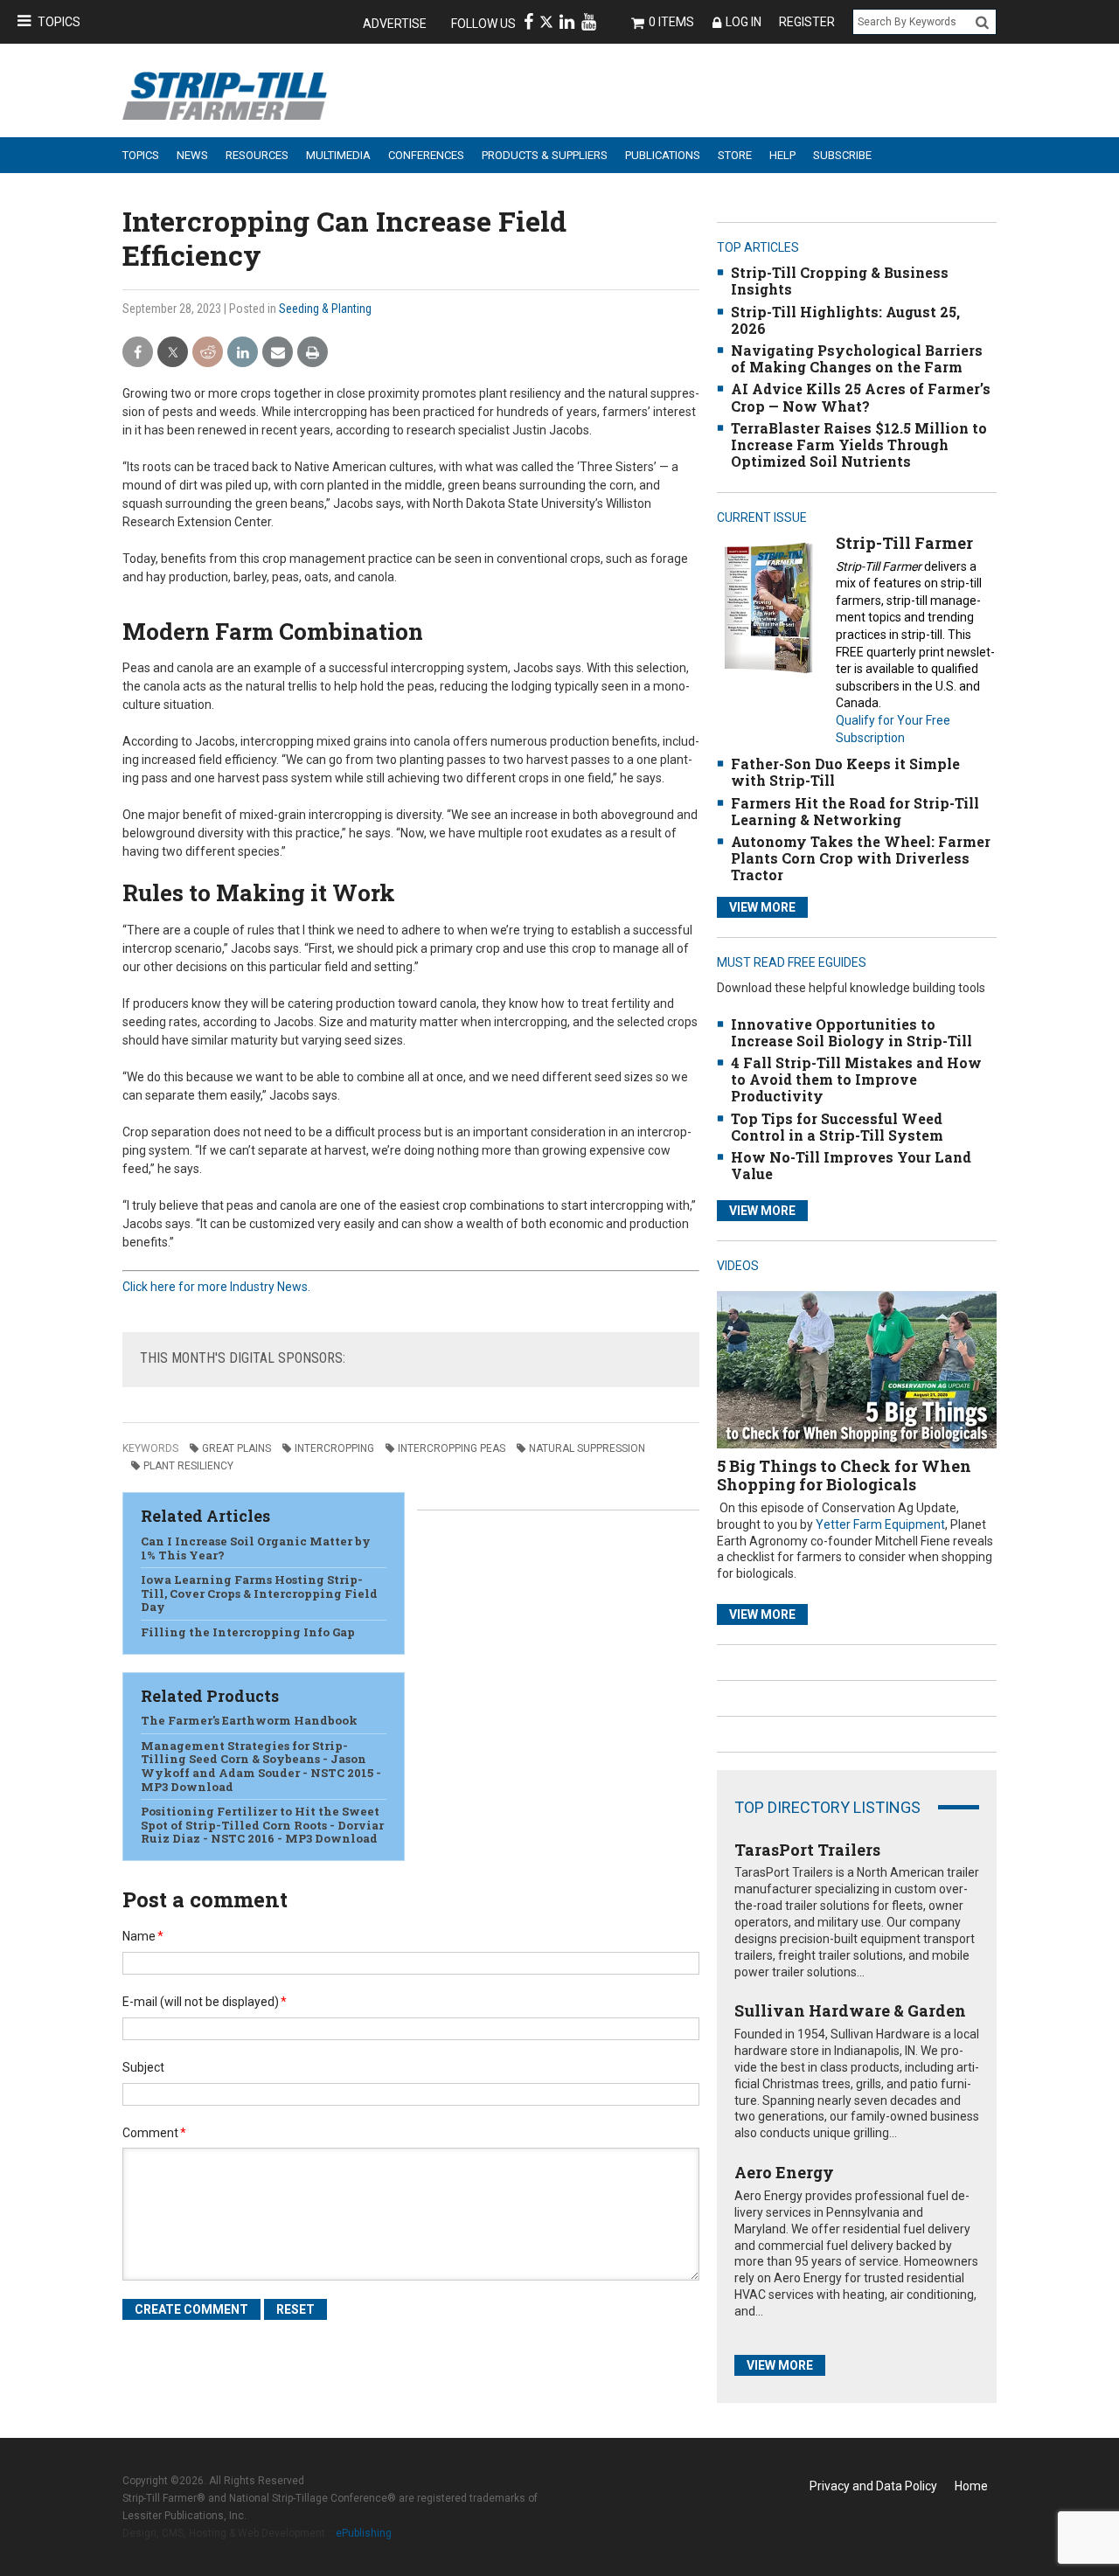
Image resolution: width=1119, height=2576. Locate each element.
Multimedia (338, 155)
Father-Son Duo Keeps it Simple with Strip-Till (845, 772)
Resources (257, 155)
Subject (143, 2067)
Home (971, 2486)
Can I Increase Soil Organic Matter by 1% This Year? (256, 1548)
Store (735, 155)
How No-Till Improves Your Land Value (851, 1165)
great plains (236, 1448)
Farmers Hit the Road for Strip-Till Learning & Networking (855, 811)
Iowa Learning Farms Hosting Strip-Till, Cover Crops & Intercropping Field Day (259, 1593)
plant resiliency (188, 1466)
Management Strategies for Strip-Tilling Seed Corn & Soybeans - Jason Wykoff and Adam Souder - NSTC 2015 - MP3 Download (261, 1766)
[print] (313, 353)
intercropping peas (452, 1448)
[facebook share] (138, 353)
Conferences (426, 155)
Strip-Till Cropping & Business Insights (840, 281)
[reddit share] (208, 353)
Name (143, 1936)
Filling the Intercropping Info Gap (248, 1632)
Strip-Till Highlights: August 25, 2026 (845, 320)
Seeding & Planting (325, 309)
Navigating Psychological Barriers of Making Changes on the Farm (857, 358)
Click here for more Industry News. (216, 1287)
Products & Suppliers (545, 155)
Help (782, 155)
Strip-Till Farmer (904, 543)
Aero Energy (784, 2172)
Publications (663, 155)
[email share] (278, 353)
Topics (59, 22)
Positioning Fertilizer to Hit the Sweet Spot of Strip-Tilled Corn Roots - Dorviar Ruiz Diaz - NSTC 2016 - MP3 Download (262, 1825)
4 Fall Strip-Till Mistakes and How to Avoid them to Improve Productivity (856, 1079)
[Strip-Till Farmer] (768, 607)
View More (762, 907)
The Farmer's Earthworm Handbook (249, 1720)
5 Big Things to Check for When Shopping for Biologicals (844, 1475)
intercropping (334, 1448)
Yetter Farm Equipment (880, 1524)
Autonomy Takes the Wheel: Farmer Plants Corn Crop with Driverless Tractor (861, 858)
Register (807, 22)
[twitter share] (173, 353)
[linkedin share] (243, 353)
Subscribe (842, 155)
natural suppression (587, 1448)
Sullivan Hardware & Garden (850, 2010)
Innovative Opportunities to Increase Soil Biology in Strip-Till (851, 1032)
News (192, 155)
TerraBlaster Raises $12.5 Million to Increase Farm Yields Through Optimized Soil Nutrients (859, 444)
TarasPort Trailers (807, 1850)
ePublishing (364, 2533)
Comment (154, 2133)
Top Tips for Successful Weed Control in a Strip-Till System (837, 1127)
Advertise (395, 24)
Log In (744, 22)
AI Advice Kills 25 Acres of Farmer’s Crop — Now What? (861, 397)
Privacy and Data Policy (873, 2486)
